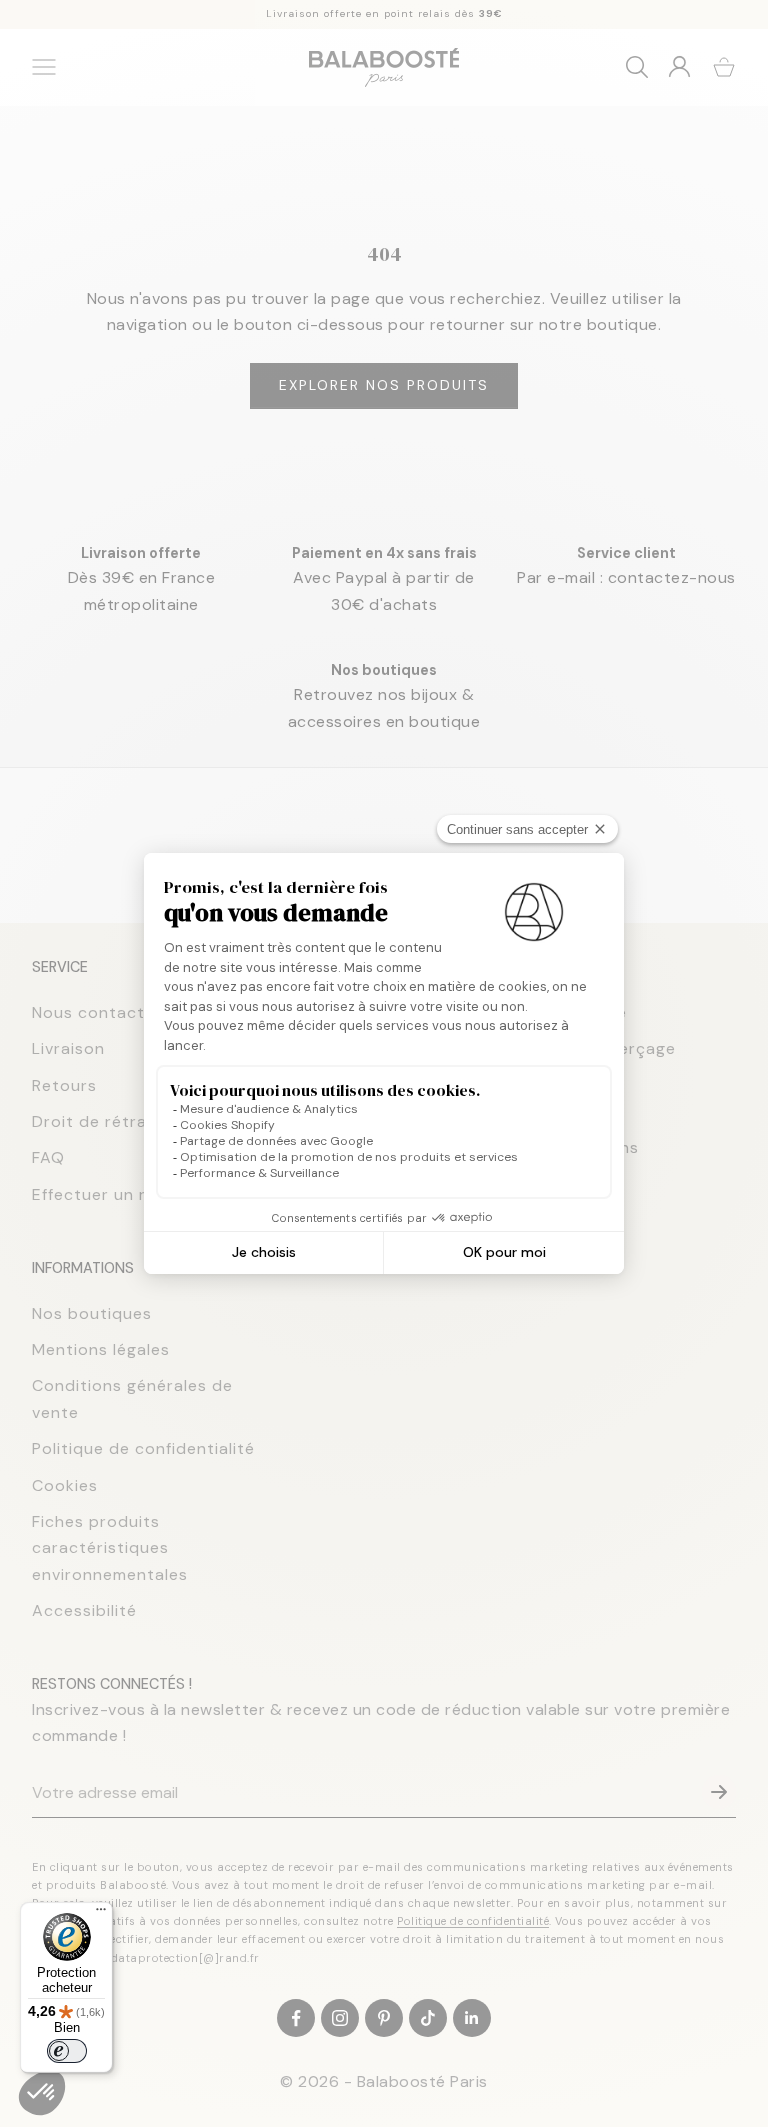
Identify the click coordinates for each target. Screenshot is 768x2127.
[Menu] (101, 1914)
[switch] (67, 2051)
